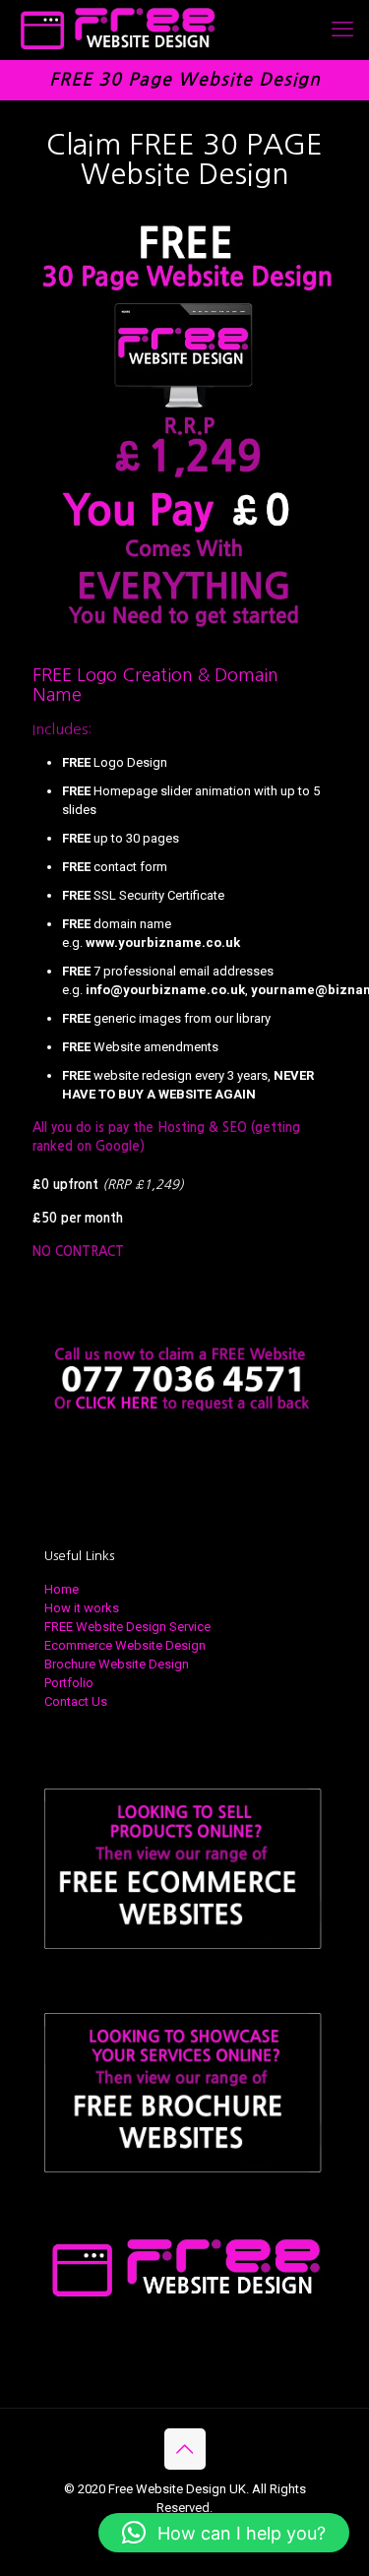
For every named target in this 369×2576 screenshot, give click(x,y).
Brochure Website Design (117, 1664)
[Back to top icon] (185, 2449)
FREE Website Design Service (127, 1627)
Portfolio (69, 1683)
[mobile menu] (342, 30)
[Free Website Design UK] (117, 30)
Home (61, 1589)
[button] (224, 2533)
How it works (82, 1608)
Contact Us (76, 1701)
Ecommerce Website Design (125, 1645)
